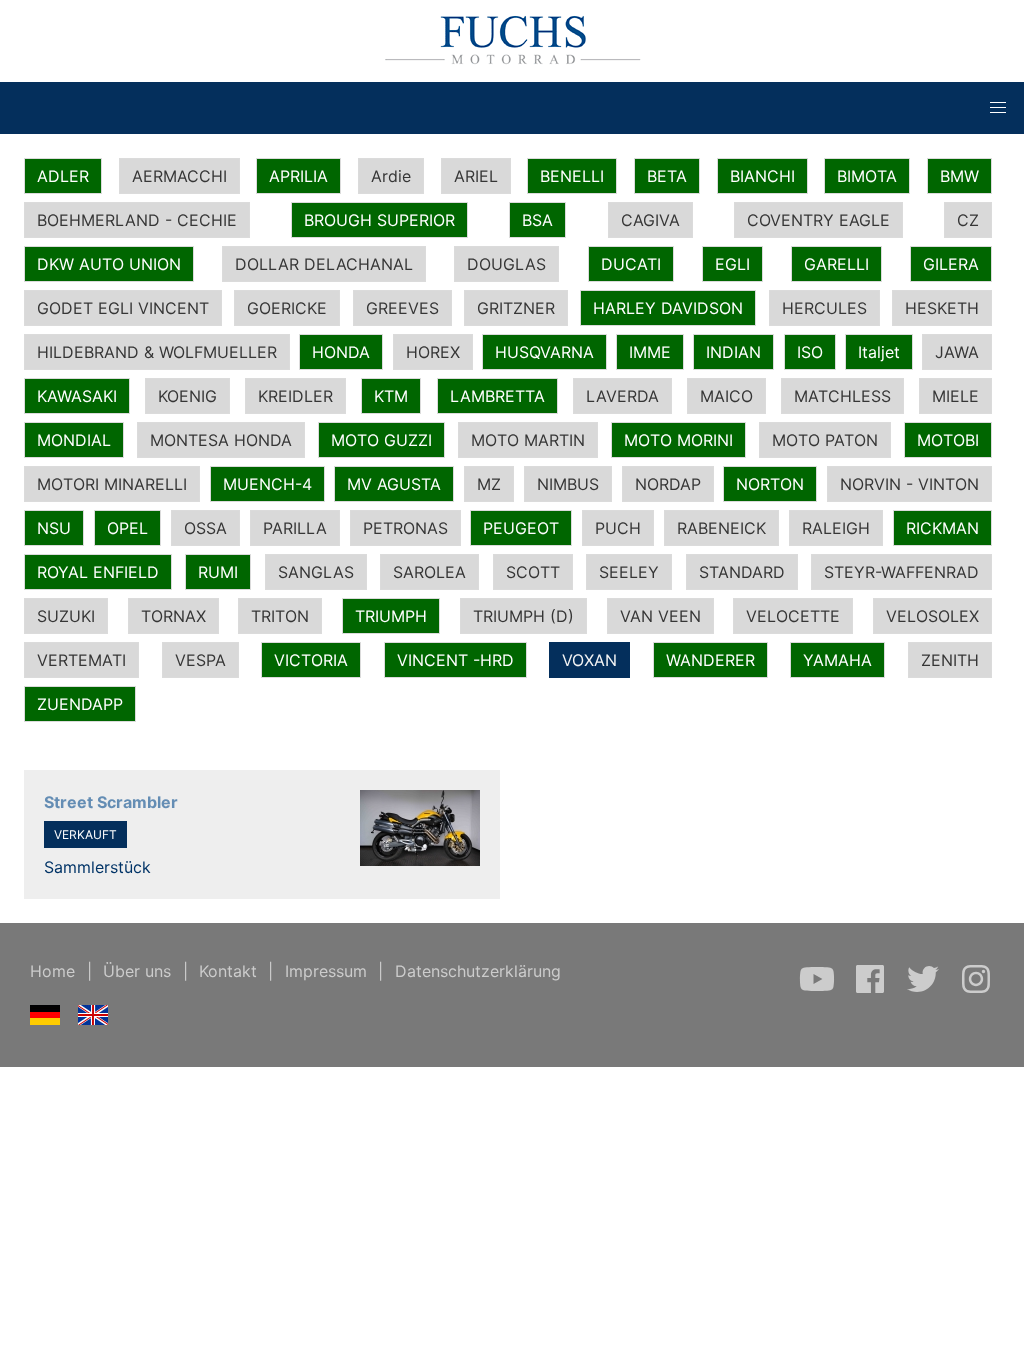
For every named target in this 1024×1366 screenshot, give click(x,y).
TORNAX (173, 616)
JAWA (957, 352)
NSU (54, 528)
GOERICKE (287, 308)
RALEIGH (836, 528)
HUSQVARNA (544, 352)
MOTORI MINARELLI (112, 484)
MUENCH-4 (267, 484)
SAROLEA (429, 572)
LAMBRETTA (497, 396)
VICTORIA (311, 660)
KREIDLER (295, 396)
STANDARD (742, 572)
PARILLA (295, 528)
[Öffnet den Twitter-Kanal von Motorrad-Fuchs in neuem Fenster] (925, 989)
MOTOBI (948, 440)
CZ (968, 220)
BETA (667, 176)
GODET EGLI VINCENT (123, 308)
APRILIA (298, 176)
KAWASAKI (77, 396)
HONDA (341, 352)
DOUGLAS (506, 264)
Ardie (391, 176)
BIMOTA (867, 176)
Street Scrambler (111, 802)
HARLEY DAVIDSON (668, 308)
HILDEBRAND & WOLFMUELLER (157, 352)
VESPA (200, 660)
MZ (489, 484)
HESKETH (942, 308)
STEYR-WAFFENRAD (901, 572)
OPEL (127, 528)
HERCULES (824, 308)
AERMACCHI (179, 176)
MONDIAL (74, 440)
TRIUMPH (391, 616)
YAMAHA (837, 660)
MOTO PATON (825, 440)
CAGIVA (650, 220)
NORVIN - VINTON (909, 484)
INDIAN (733, 352)
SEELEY (629, 572)
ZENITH (950, 660)
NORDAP (668, 484)
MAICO (726, 396)
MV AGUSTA (394, 484)
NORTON (770, 484)
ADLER (63, 176)
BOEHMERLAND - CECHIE (137, 220)
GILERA (951, 264)
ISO (810, 352)
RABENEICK (721, 528)
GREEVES (402, 308)
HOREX (433, 352)
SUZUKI (66, 616)
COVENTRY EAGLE (818, 220)
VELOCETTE (793, 616)
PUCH (618, 528)
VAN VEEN (660, 616)
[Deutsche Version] (45, 1019)
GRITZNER (516, 308)
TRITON (280, 616)
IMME (650, 352)
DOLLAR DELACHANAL (324, 264)
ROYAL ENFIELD (98, 572)
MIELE (955, 396)
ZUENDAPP (80, 704)
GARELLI (836, 264)
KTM (391, 396)
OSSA (205, 528)
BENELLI (572, 176)
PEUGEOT (521, 528)
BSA (537, 220)
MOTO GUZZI (381, 440)
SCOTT (533, 572)
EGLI (732, 264)
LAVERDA (622, 396)
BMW (959, 176)
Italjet (879, 352)
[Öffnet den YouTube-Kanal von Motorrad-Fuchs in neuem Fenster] (819, 989)
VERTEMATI (81, 660)
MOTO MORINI (678, 440)
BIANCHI (762, 176)
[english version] (93, 1019)
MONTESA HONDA (221, 440)
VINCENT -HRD (455, 660)
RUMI (218, 572)
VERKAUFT (85, 834)
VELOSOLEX (932, 616)
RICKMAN (942, 528)
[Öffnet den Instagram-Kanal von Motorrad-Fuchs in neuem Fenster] (976, 989)
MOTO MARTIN (528, 440)
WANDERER (710, 660)
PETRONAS (405, 528)
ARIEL (476, 176)
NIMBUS (568, 484)
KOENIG (187, 396)
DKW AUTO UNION (109, 264)
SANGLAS (316, 572)
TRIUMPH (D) (523, 616)
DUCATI (631, 264)
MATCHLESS (842, 396)
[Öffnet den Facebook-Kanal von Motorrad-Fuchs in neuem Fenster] (872, 989)
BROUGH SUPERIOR (379, 220)
